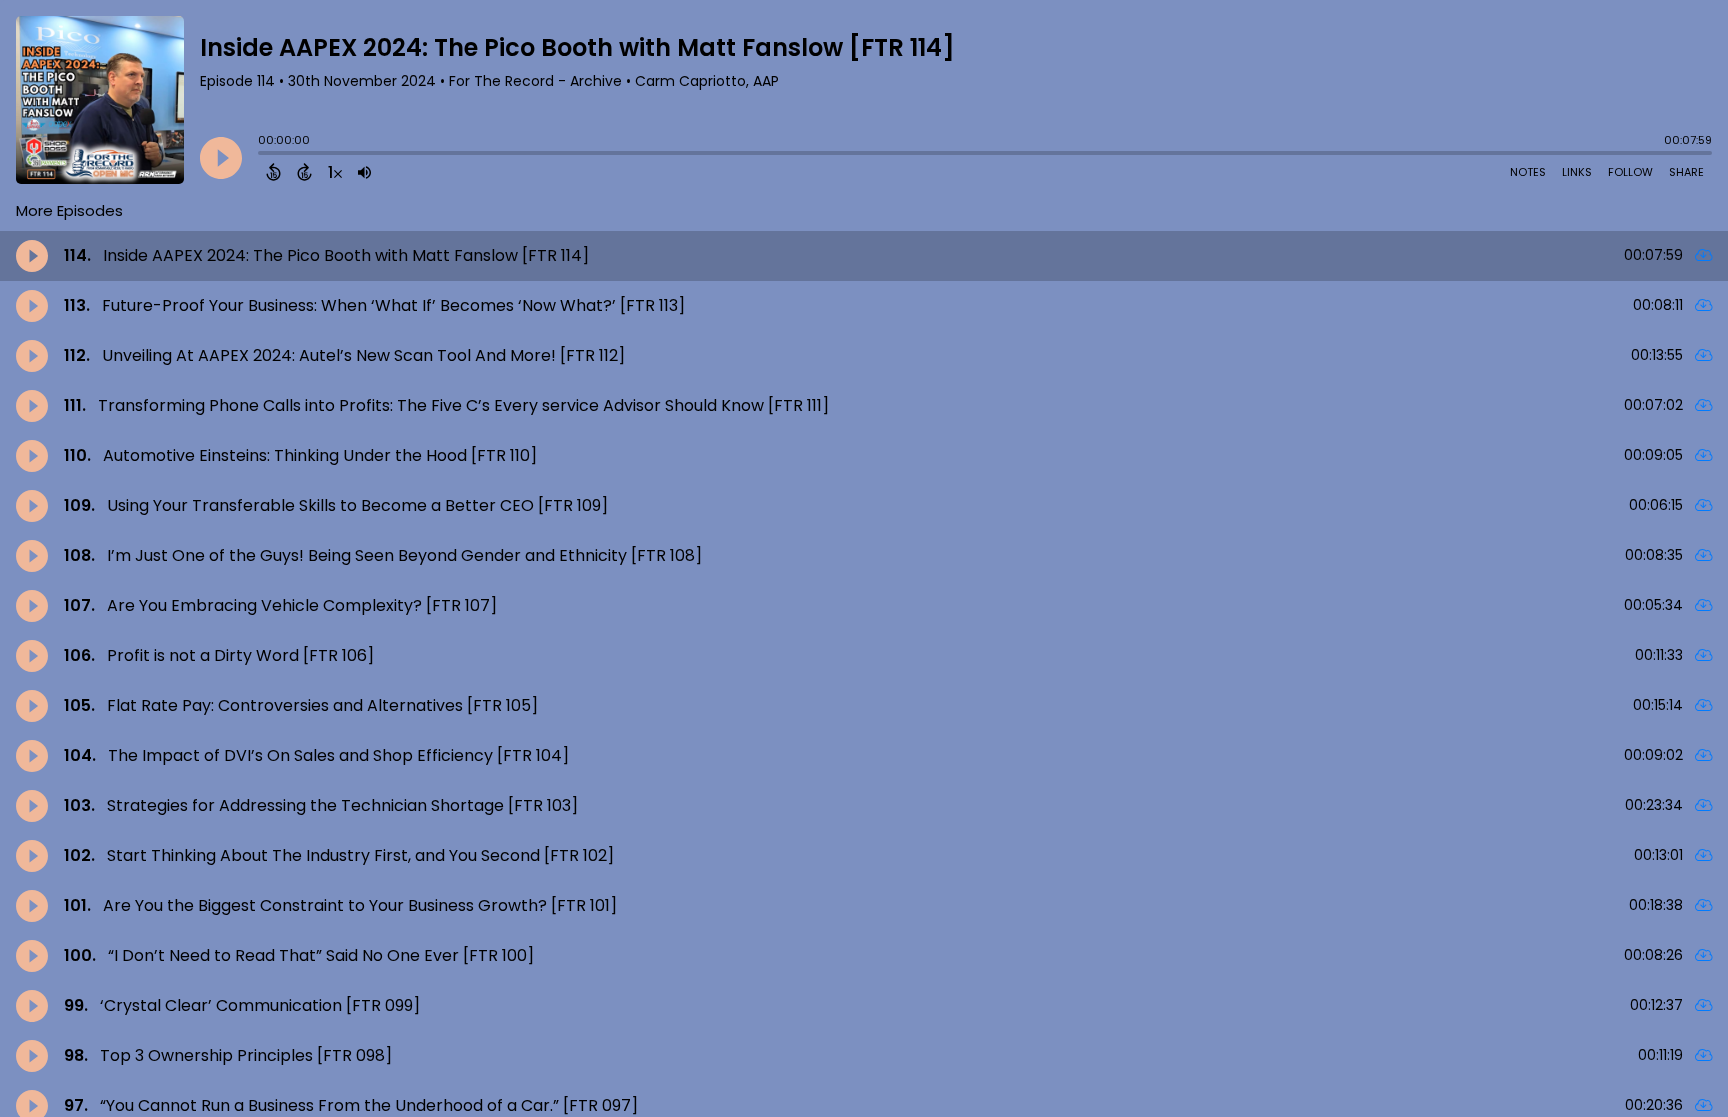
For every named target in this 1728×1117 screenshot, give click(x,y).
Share (1686, 172)
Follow (1630, 172)
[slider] (263, 155)
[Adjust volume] (364, 172)
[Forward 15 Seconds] (304, 172)
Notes (1528, 172)
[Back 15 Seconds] (273, 172)
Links (1577, 172)
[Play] (221, 158)
